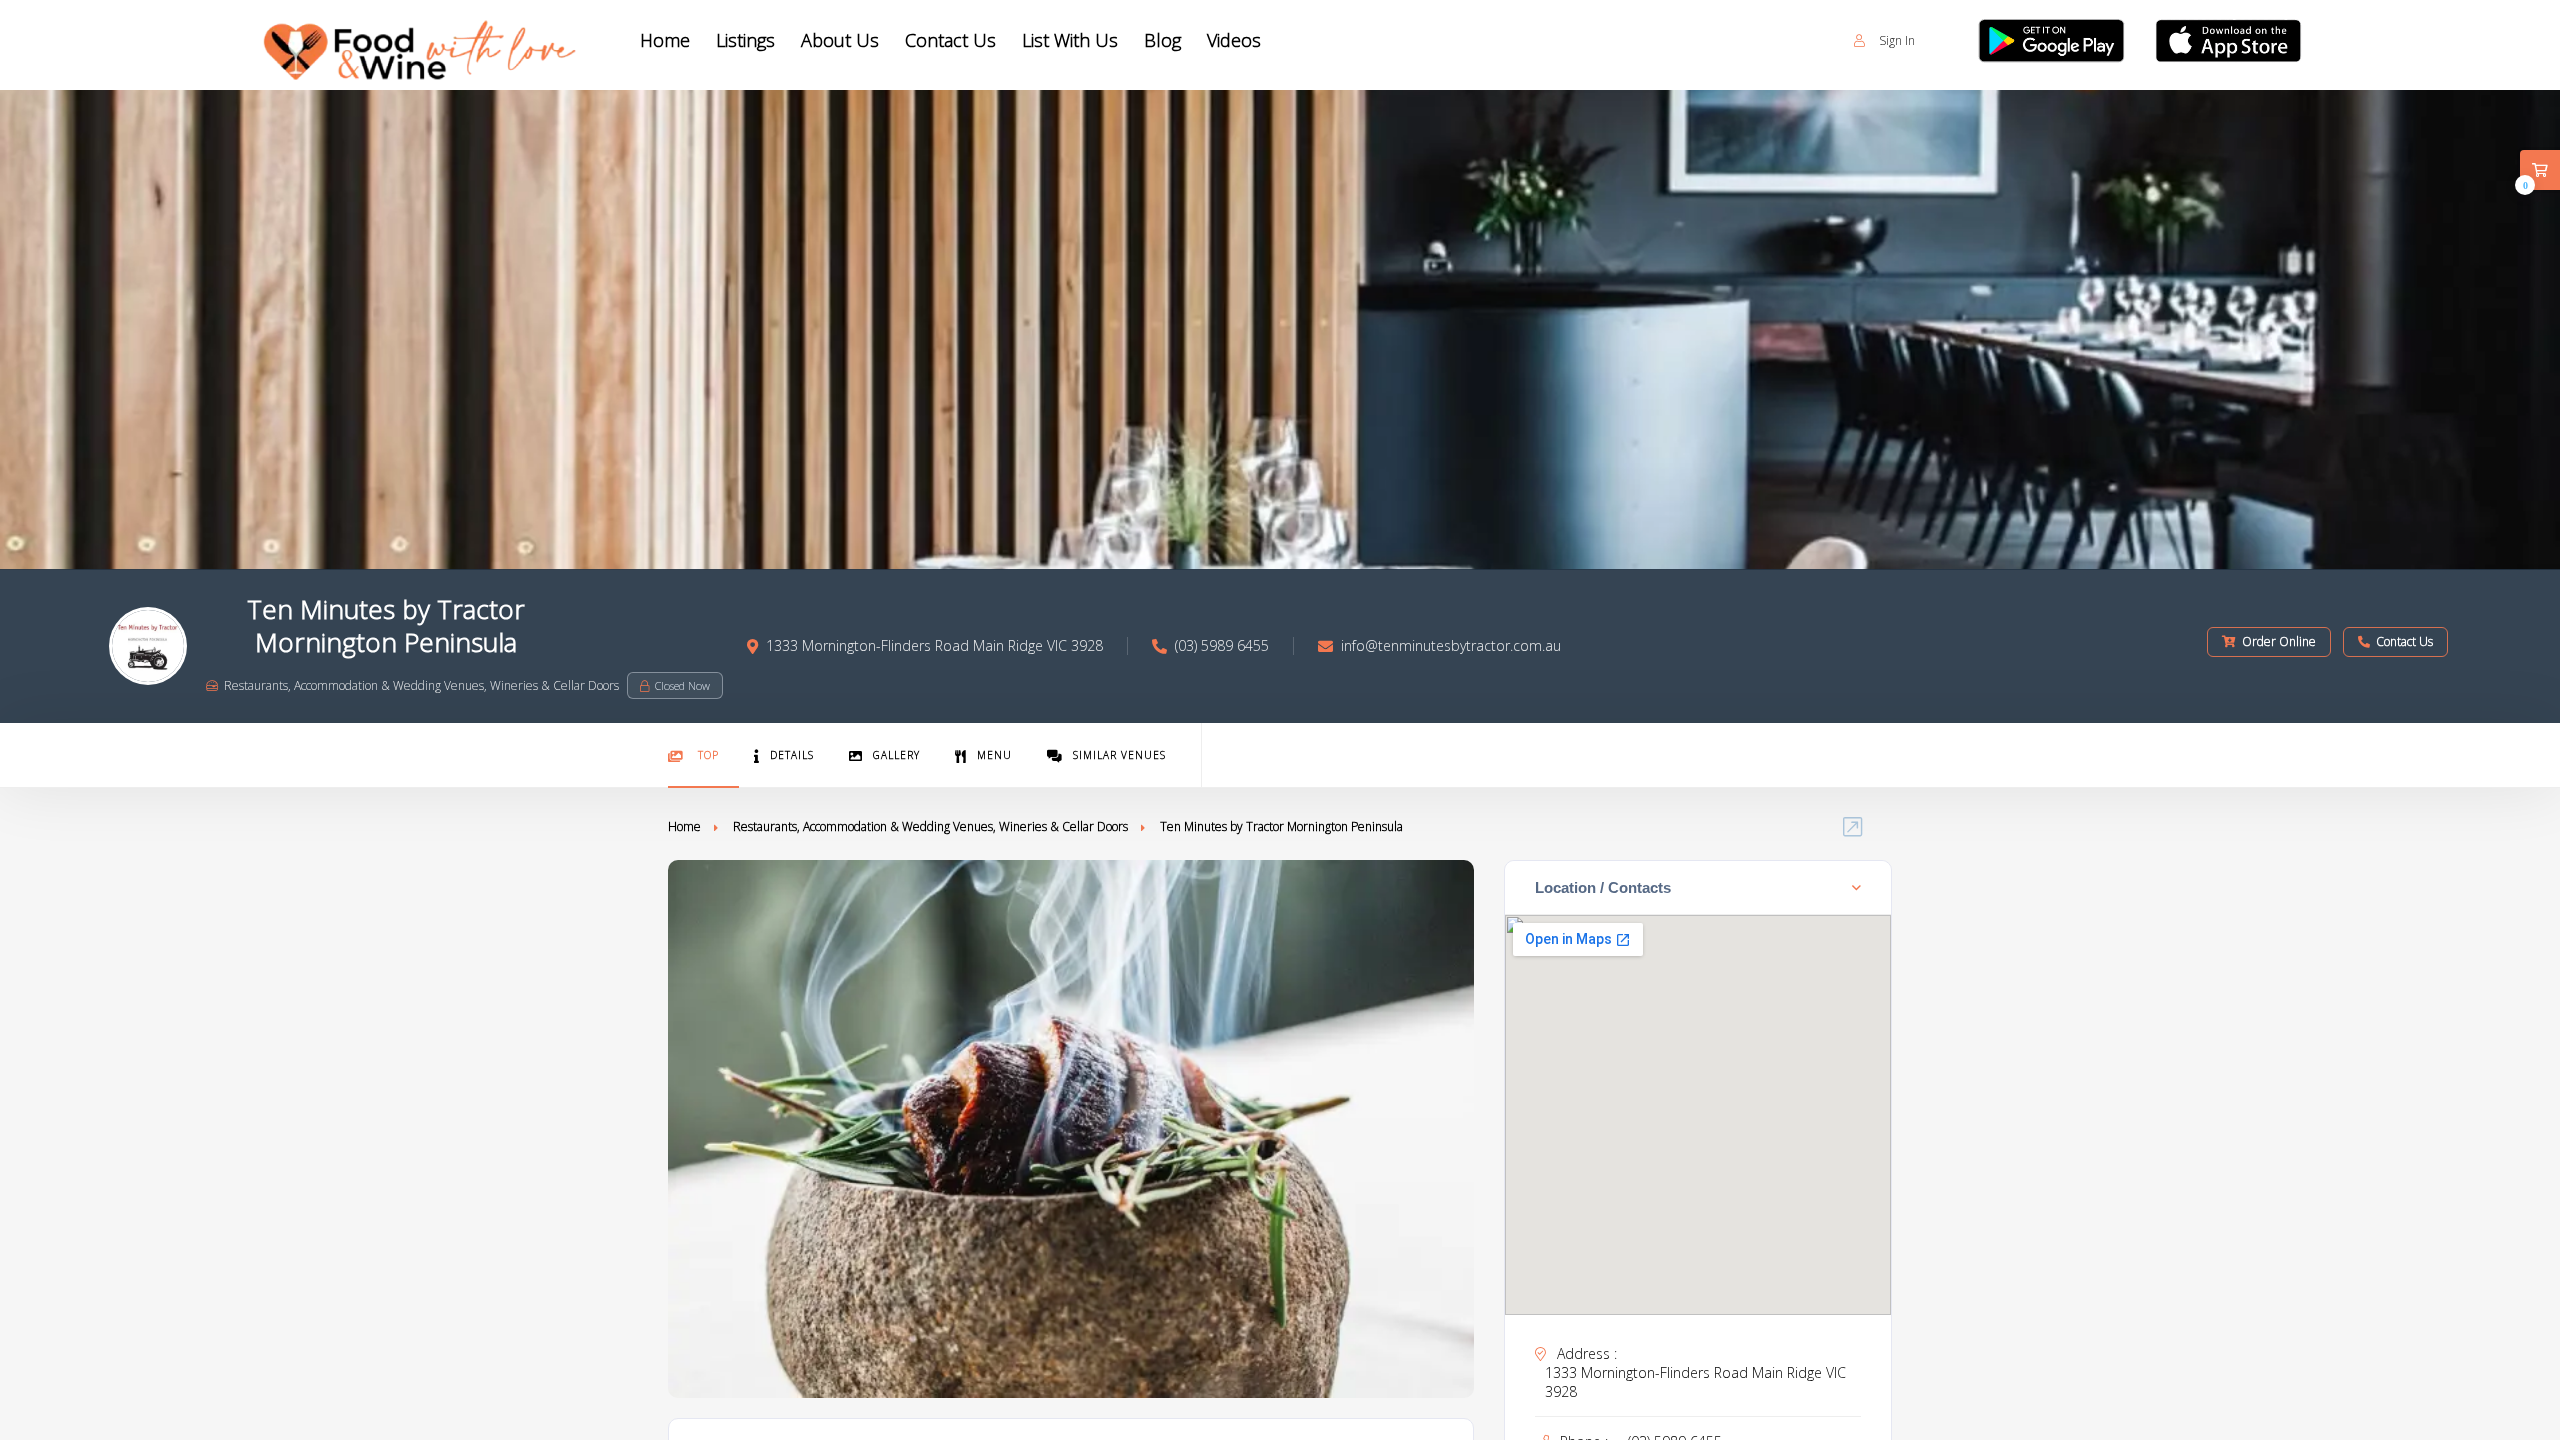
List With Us (1070, 40)
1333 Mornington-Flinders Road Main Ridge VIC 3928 (1695, 1382)
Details (792, 755)
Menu (994, 755)
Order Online (2279, 641)
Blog (1162, 40)
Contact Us (950, 40)
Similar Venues (1119, 755)
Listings (745, 40)
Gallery (896, 755)
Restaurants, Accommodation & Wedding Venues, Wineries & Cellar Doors (930, 826)
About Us (840, 40)
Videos (1234, 40)
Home (665, 40)
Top (706, 755)
